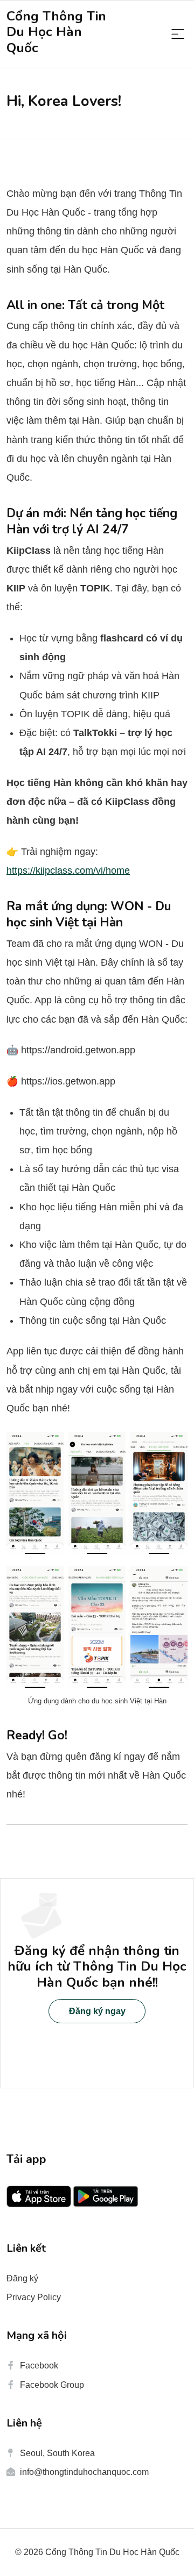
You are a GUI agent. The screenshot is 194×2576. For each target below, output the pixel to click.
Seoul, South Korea (57, 2453)
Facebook (39, 2366)
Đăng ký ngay (97, 2011)
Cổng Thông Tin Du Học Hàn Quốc (56, 32)
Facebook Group (52, 2385)
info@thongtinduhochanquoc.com (84, 2472)
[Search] (178, 35)
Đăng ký (22, 2278)
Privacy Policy (34, 2297)
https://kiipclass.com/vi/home (68, 870)
